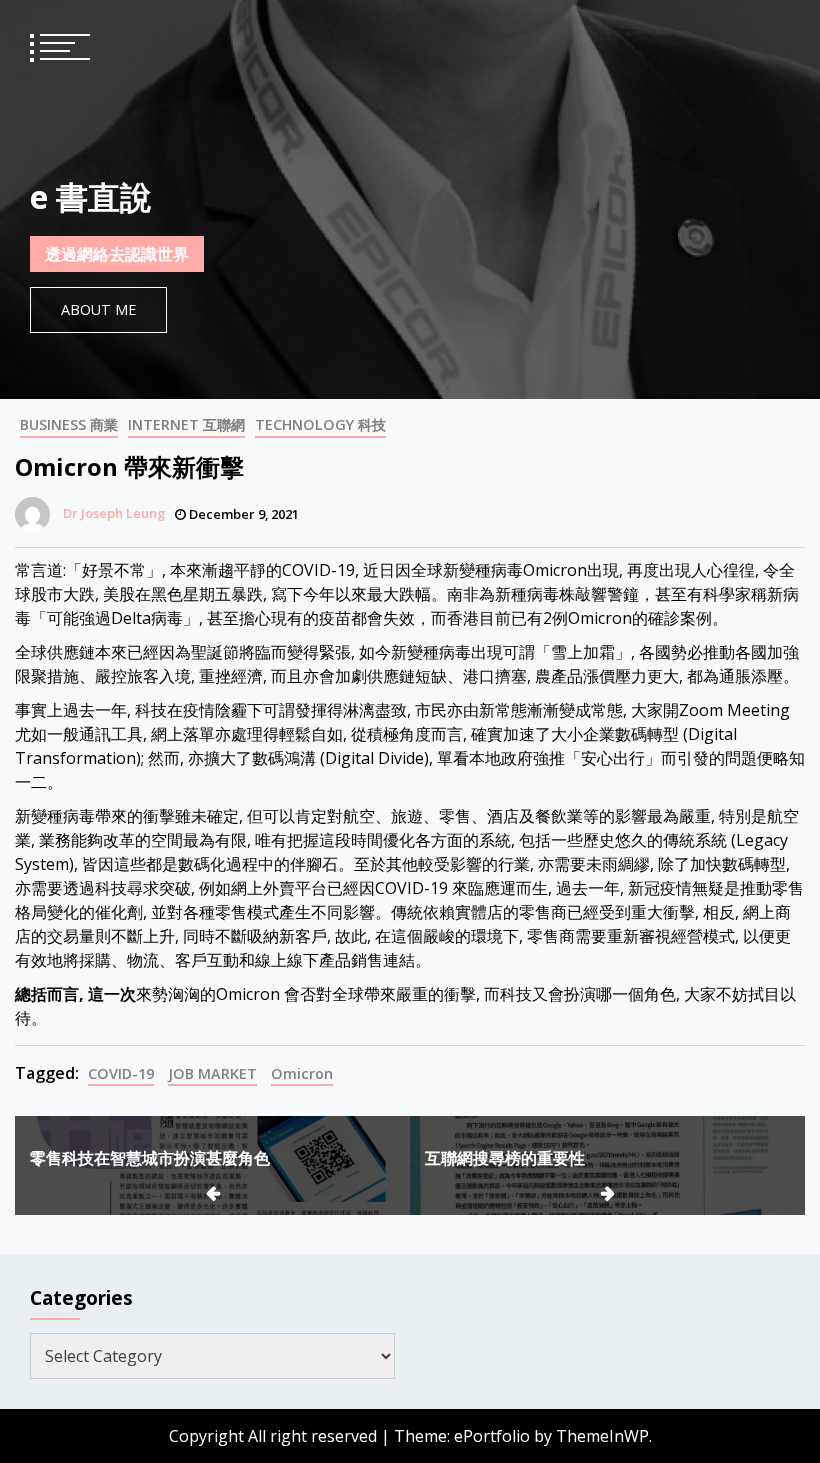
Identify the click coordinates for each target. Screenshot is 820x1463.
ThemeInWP (602, 1436)
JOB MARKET (212, 1073)
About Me (98, 309)
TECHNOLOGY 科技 (320, 424)
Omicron (302, 1073)
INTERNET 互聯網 (186, 424)
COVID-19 (121, 1073)
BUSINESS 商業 (69, 424)
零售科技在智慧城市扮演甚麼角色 (150, 1158)
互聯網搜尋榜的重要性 (505, 1158)
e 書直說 (91, 196)
